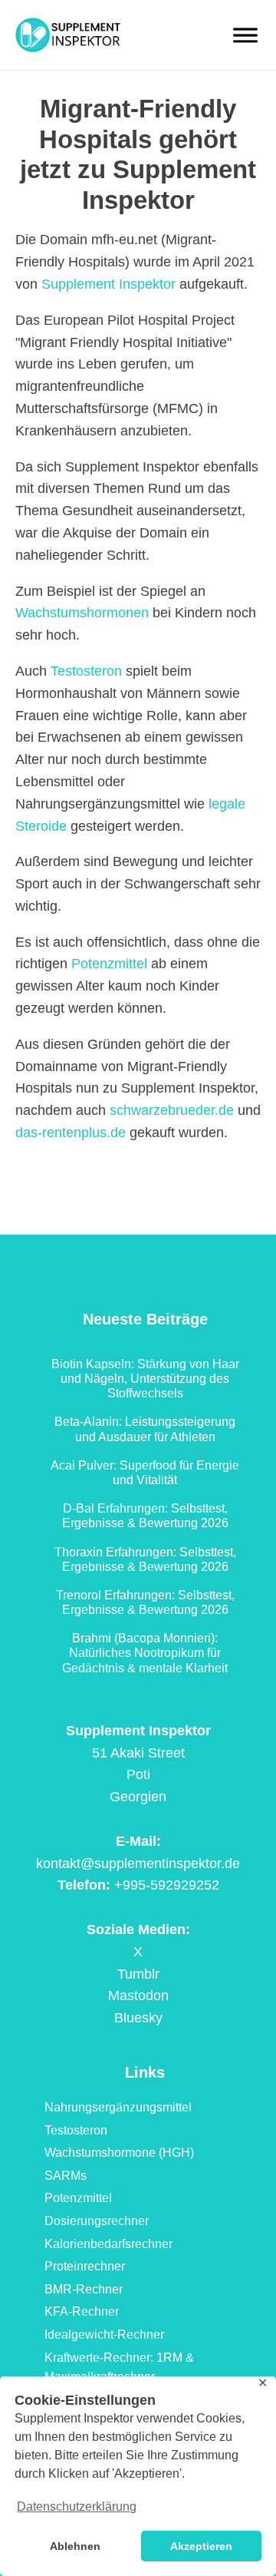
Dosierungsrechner (97, 2221)
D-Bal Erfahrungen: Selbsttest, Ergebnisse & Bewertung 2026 (145, 1516)
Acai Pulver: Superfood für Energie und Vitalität (145, 1473)
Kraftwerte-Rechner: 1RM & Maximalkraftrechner (119, 2368)
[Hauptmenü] (245, 35)
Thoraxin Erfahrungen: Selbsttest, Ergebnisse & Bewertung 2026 (145, 1559)
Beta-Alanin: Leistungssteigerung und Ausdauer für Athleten (145, 1429)
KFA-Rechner (82, 2311)
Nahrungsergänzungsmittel (118, 2107)
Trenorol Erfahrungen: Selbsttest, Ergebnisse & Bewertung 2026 (145, 1602)
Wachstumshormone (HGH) (119, 2153)
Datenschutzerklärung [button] (77, 2507)
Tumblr (138, 1974)
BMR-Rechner (84, 2289)
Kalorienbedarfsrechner (108, 2244)
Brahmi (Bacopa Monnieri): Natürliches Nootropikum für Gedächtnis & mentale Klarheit (145, 1653)
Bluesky (138, 2018)
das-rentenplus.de (71, 1133)
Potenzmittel (109, 964)
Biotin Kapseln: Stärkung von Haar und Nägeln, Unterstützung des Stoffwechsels (145, 1379)
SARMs (66, 2176)
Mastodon (138, 1996)
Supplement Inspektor (108, 284)
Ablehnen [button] (75, 2546)
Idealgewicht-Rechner (104, 2335)
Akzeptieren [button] (201, 2546)
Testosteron (86, 671)
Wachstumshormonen (82, 613)
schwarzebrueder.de (172, 1110)
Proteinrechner (85, 2266)
